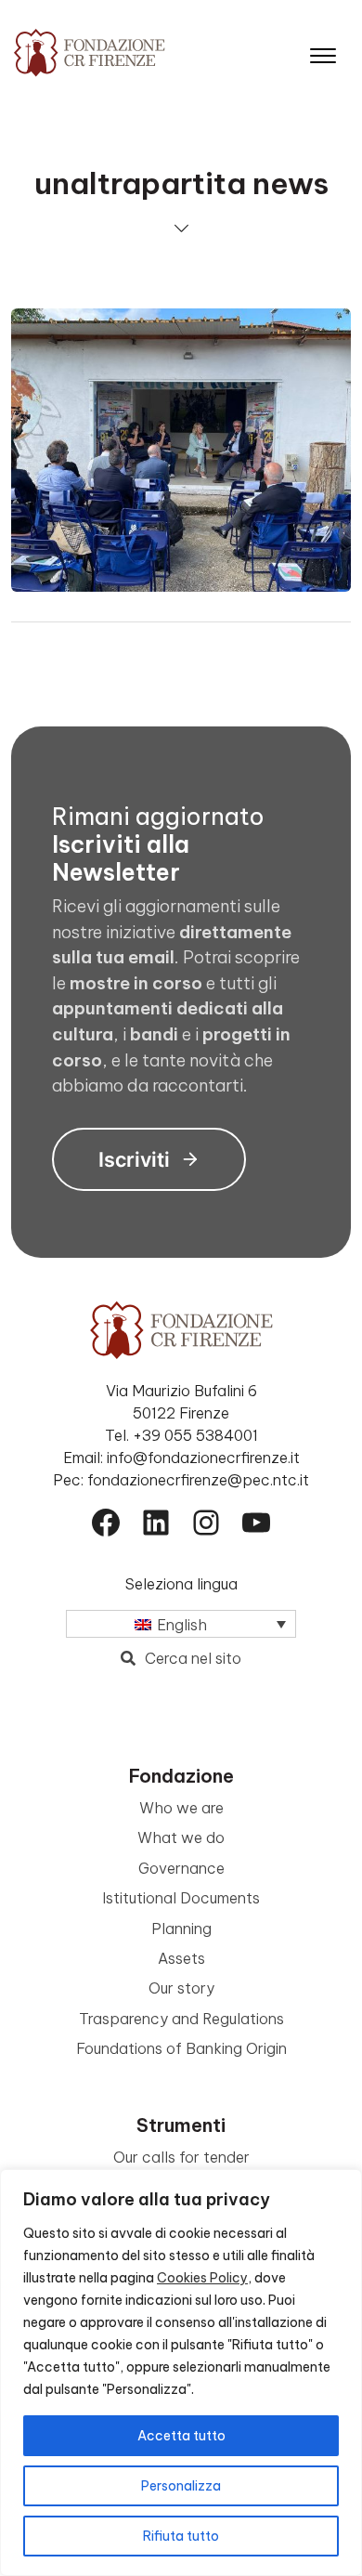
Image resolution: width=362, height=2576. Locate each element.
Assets (181, 1958)
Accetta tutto (181, 2436)
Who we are (181, 1808)
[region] (181, 2373)
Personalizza (181, 2486)
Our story (181, 1988)
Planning (181, 1929)
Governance (181, 1868)
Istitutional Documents (181, 1898)
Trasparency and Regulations (181, 2019)
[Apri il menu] (323, 52)
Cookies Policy (202, 2278)
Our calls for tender (181, 2157)
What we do (181, 1837)
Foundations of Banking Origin (181, 2048)
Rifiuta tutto (181, 2536)
